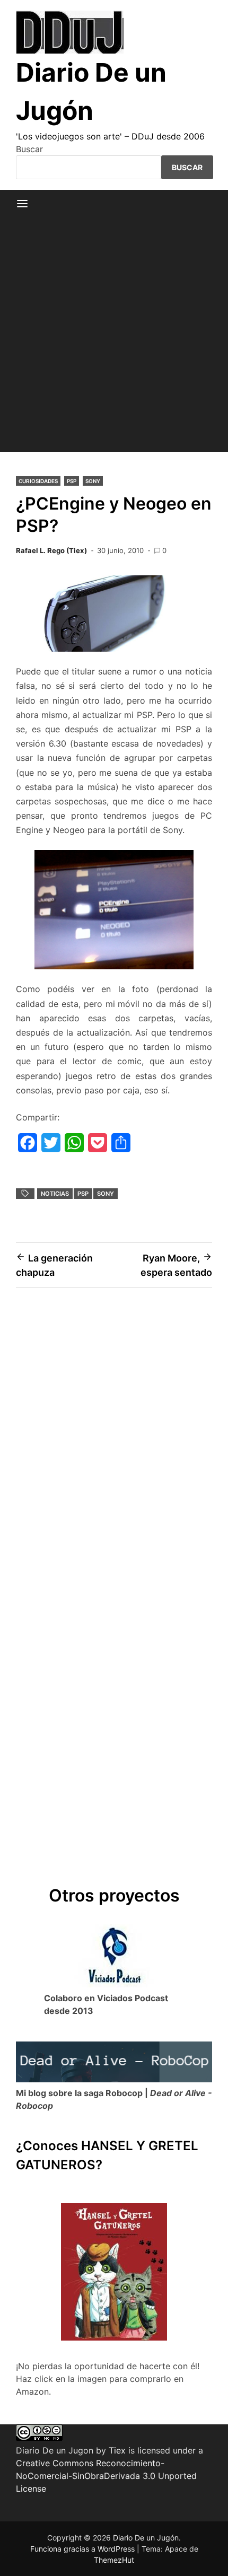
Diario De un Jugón (146, 2538)
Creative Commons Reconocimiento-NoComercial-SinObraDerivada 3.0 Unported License (106, 2476)
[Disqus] (114, 1447)
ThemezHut (114, 2560)
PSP (72, 481)
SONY (93, 481)
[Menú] (22, 204)
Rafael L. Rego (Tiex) (51, 550)
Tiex (117, 2450)
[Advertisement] (114, 338)
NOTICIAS (55, 1194)
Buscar (29, 149)
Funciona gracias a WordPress (84, 2549)
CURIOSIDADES (38, 481)
